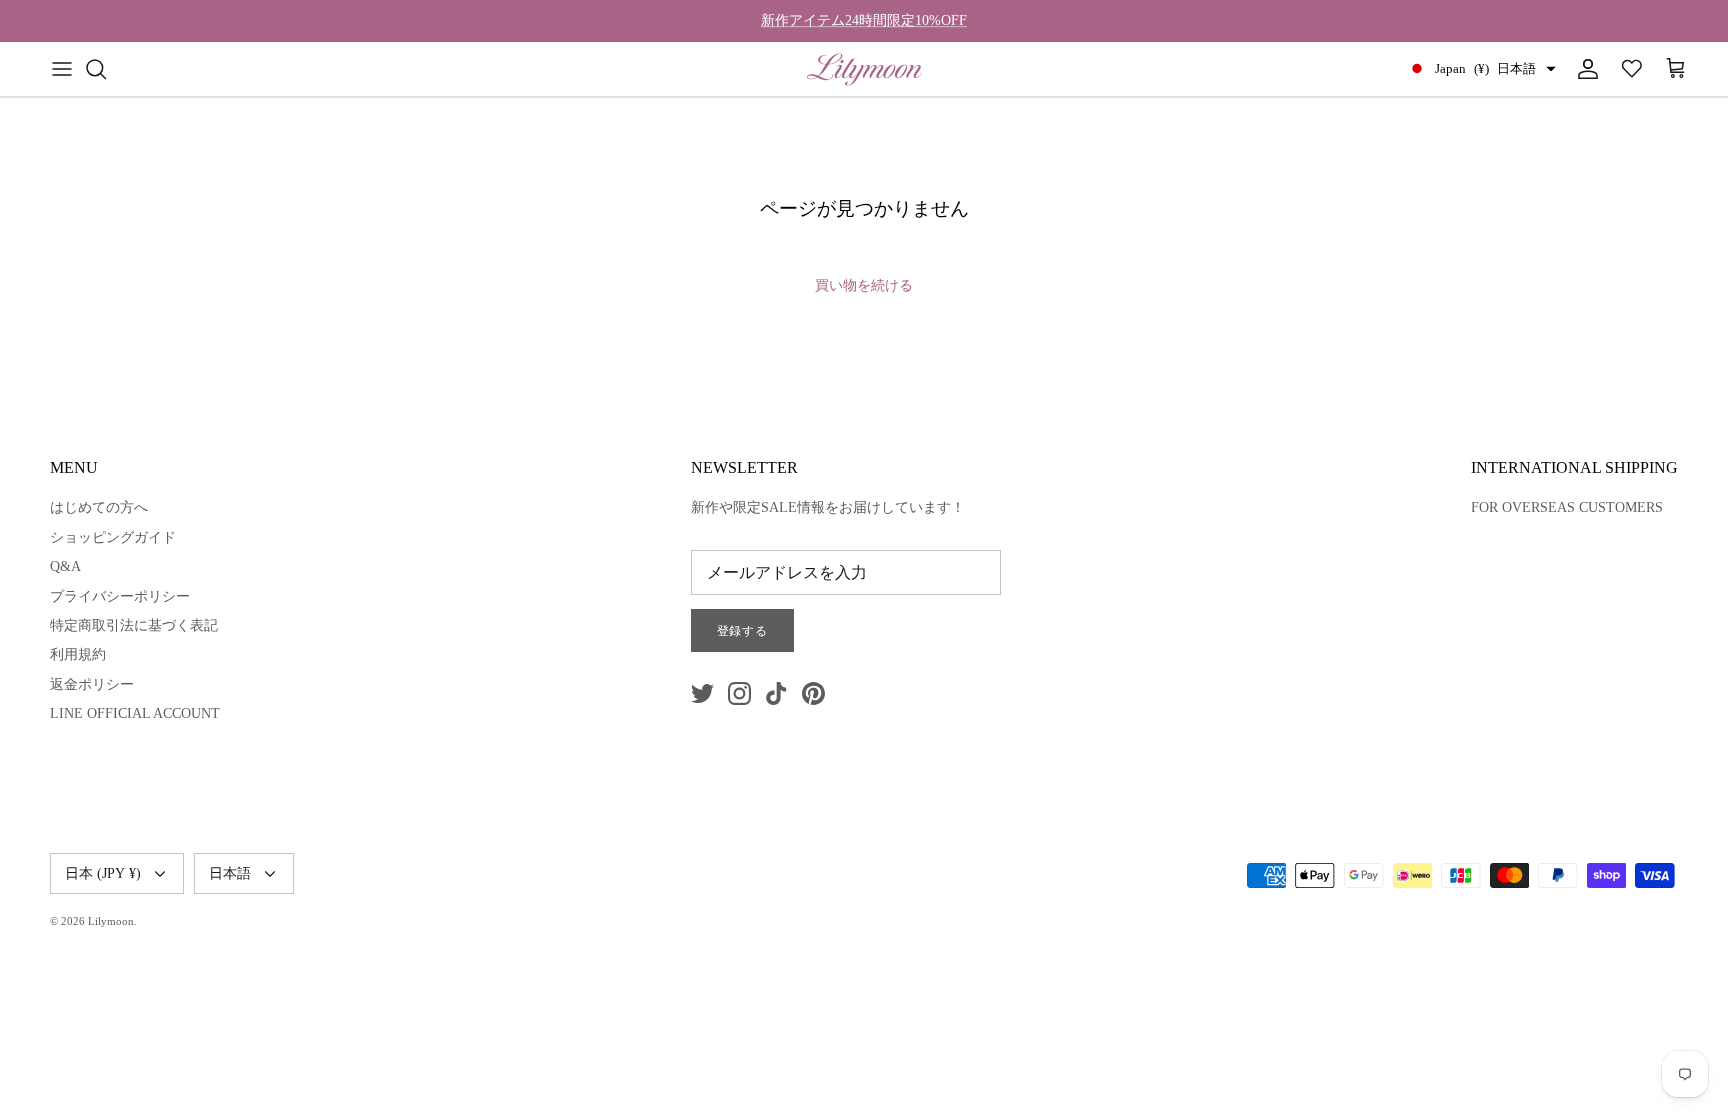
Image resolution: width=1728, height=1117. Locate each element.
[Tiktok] (776, 693)
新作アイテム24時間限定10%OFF (864, 20)
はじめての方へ (99, 507)
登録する (743, 631)
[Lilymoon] (864, 69)
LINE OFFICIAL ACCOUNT (135, 713)
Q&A (65, 566)
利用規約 (78, 654)
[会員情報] (1584, 69)
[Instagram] (739, 693)
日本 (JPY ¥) (103, 873)
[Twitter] (702, 693)
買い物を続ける (864, 285)
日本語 (230, 873)
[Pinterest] (813, 693)
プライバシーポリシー (120, 596)
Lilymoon (111, 921)
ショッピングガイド (113, 537)
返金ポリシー (92, 684)
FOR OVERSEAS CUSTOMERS (1567, 507)
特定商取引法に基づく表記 (134, 625)
